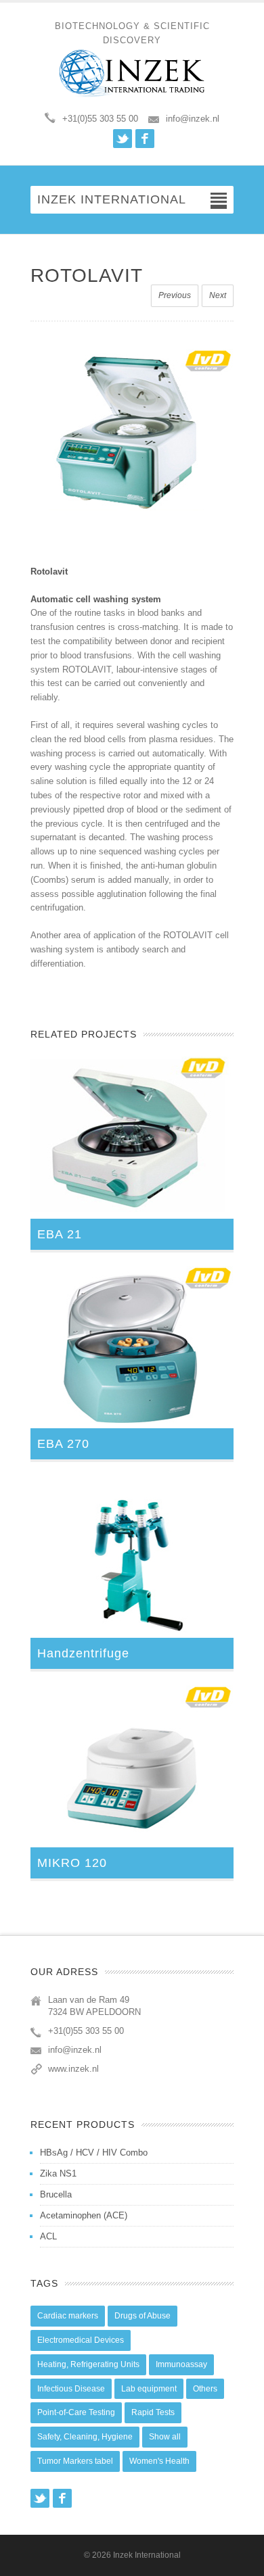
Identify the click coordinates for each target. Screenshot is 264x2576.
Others (205, 2389)
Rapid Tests (153, 2412)
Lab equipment (149, 2389)
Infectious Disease (71, 2389)
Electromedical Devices (81, 2340)
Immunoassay (181, 2364)
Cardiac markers (68, 2316)
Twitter (123, 139)
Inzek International (147, 2555)
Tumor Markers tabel (75, 2461)
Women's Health (159, 2461)
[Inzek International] (132, 73)
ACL (48, 2236)
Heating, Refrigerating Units (88, 2364)
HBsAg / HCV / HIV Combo (94, 2153)
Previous (175, 295)
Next (218, 295)
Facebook (145, 139)
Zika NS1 (58, 2173)
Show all (165, 2437)
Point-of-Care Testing (76, 2412)
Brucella (56, 2194)
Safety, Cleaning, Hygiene (85, 2437)
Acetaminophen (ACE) (84, 2215)
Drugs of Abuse (142, 2316)
